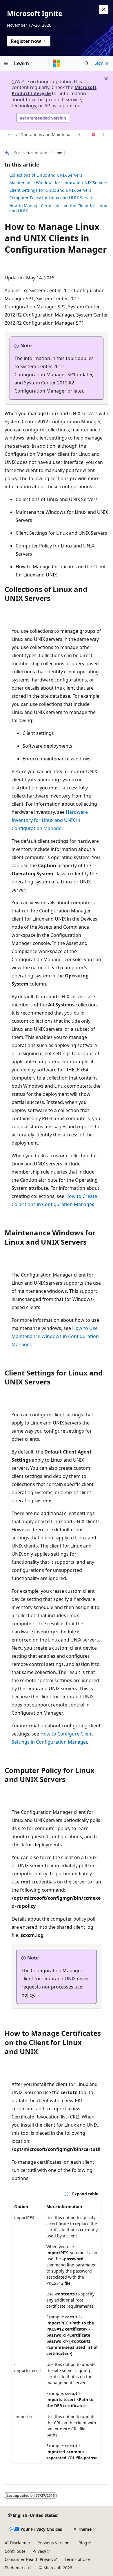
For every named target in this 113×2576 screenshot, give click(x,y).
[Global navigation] (6, 63)
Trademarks (16, 2568)
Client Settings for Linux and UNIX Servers (50, 190)
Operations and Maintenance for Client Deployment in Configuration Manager (48, 134)
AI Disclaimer (18, 2543)
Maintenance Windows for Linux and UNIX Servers (58, 183)
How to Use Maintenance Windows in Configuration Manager (55, 1336)
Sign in (102, 63)
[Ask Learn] (93, 135)
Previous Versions (54, 2543)
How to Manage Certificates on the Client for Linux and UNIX (58, 208)
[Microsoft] (57, 63)
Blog (83, 2543)
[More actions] (103, 135)
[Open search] (87, 63)
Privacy (39, 2551)
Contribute (15, 2551)
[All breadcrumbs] (10, 135)
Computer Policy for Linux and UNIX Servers (52, 198)
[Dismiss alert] (104, 9)
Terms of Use (77, 2559)
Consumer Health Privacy (29, 2559)
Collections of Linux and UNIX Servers (46, 175)
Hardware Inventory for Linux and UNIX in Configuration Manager (50, 820)
